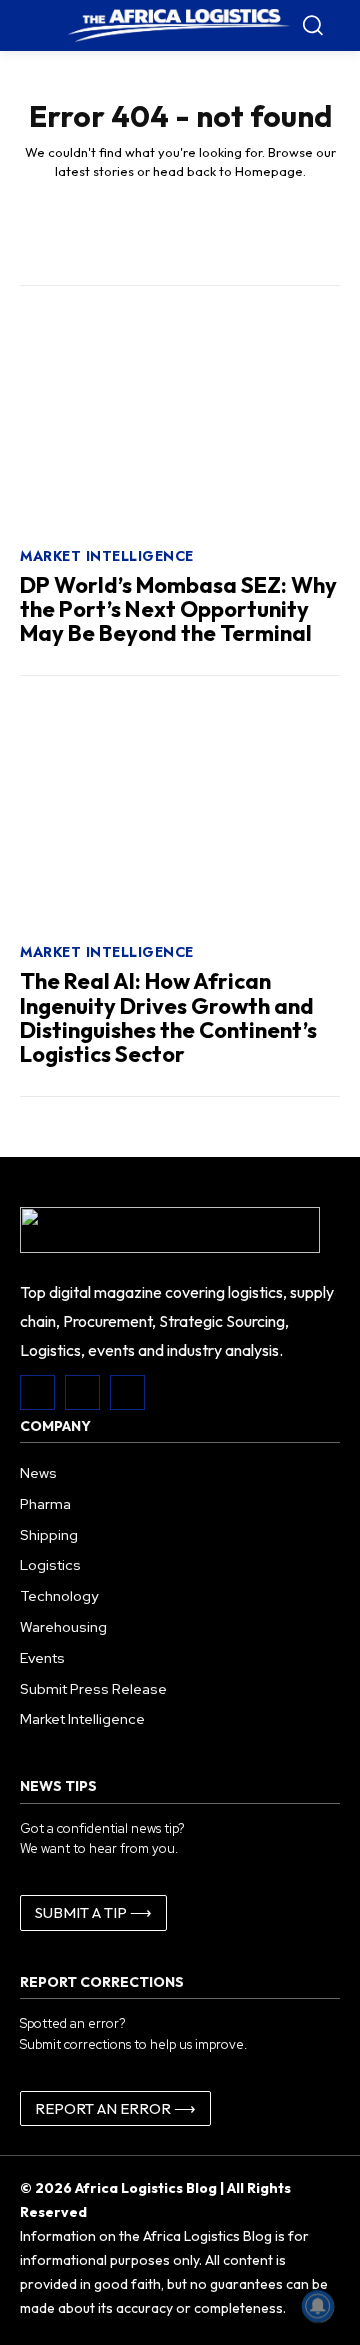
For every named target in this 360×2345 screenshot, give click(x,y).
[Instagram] (82, 1392)
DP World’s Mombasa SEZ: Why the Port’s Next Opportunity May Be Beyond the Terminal (178, 609)
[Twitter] (127, 1392)
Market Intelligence (107, 556)
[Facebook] (37, 1392)
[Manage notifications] (318, 2306)
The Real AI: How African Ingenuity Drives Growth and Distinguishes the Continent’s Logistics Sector (168, 1017)
